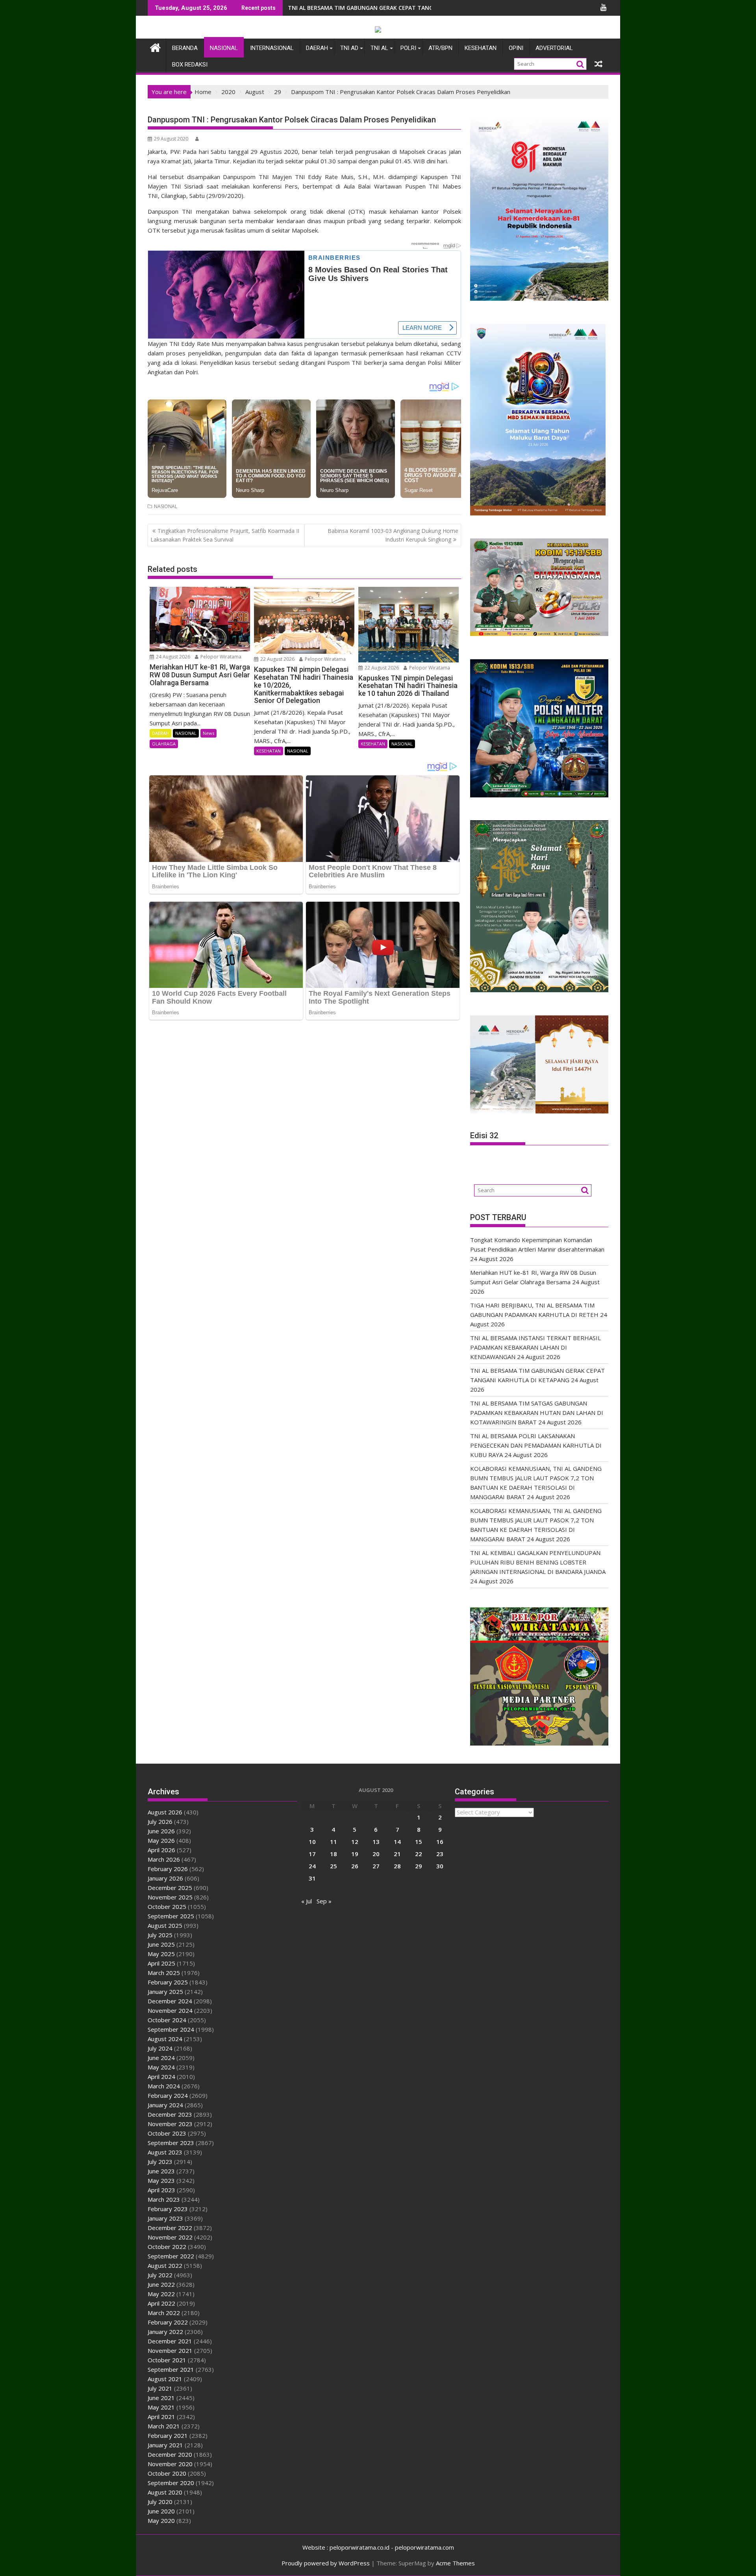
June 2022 (161, 2284)
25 (334, 1866)
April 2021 (161, 2417)
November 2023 (170, 2124)
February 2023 (168, 2209)
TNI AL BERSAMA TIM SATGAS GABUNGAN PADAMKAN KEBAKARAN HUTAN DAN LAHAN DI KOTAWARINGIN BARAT (537, 1413)
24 (312, 1866)
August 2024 (165, 2039)
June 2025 (161, 1944)
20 (376, 1854)
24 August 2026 (172, 657)
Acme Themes (455, 2563)
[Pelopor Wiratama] (155, 47)
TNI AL (379, 48)
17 (312, 1854)
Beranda (185, 48)
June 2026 (161, 1831)
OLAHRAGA (164, 744)
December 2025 (170, 1888)
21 (397, 1854)
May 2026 (161, 1840)
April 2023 (161, 2190)
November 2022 (170, 2237)
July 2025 (160, 1935)
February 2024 (168, 2095)
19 (355, 1854)
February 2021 (168, 2435)
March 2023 (164, 2199)
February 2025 (168, 1982)
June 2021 (161, 2398)
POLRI (408, 48)
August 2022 (165, 2265)
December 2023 (170, 2114)
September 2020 (171, 2483)
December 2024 (170, 2001)
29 (419, 1866)
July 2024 (160, 2048)
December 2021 (170, 2341)
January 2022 (165, 2332)
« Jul (307, 1901)
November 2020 (170, 2464)
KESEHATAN (481, 48)
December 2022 (170, 2228)
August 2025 (165, 1925)
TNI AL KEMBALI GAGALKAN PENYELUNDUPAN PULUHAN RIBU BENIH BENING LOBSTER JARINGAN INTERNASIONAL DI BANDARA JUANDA (538, 1562)
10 (312, 1842)
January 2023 (165, 2218)
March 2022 (164, 2313)
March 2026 (164, 1859)
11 (334, 1842)
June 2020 (161, 2511)
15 (419, 1842)
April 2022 (161, 2303)
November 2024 (170, 2010)
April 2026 (161, 1850)
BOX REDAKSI (190, 65)
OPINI (516, 48)
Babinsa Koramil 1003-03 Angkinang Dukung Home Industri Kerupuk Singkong (393, 535)
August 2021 (165, 2379)
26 (355, 1866)
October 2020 (167, 2473)
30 (440, 1866)
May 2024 (161, 2067)
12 (355, 1842)
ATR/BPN (440, 48)
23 (440, 1854)
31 (312, 1878)
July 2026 (160, 1822)
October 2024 (167, 2020)
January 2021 (165, 2445)
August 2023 (165, 2152)
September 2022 (171, 2256)
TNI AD (349, 48)
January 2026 (165, 1878)
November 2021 (170, 2350)
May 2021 (161, 2407)
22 (419, 1854)
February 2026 (168, 1869)
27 (376, 1866)
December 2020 (170, 2454)
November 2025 (170, 1897)
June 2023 (161, 2171)
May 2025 (161, 1954)
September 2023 (171, 2143)
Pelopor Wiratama (220, 657)
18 (334, 1854)
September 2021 (171, 2369)
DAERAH (317, 48)
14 (397, 1842)
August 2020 (165, 2492)
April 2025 (161, 1963)
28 (397, 1866)
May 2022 (161, 2294)
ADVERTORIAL (554, 48)
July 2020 (160, 2502)
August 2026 (165, 1812)
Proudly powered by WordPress (326, 2563)
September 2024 (171, 2029)
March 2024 (164, 2086)
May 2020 (161, 2521)
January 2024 (165, 2105)
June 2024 (161, 2058)
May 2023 (161, 2180)
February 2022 (168, 2322)
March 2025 (164, 1973)
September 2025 (171, 1916)
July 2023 (160, 2162)
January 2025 (165, 1992)
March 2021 (164, 2426)
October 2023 (167, 2133)
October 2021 (167, 2360)
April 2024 (161, 2077)
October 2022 (167, 2247)
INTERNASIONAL (272, 48)
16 (440, 1842)
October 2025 (167, 1907)
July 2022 (160, 2275)
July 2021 (160, 2388)
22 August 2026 (277, 659)
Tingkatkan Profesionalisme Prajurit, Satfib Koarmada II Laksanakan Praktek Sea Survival (225, 535)
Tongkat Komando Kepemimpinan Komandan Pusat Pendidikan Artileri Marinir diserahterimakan (423, 8)
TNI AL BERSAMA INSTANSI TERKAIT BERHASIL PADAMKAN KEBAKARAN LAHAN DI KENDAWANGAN (535, 1347)
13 (376, 1842)
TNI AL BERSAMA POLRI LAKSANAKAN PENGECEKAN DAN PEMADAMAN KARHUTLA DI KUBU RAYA (536, 1445)
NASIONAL (224, 48)
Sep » (324, 1901)
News (208, 733)
